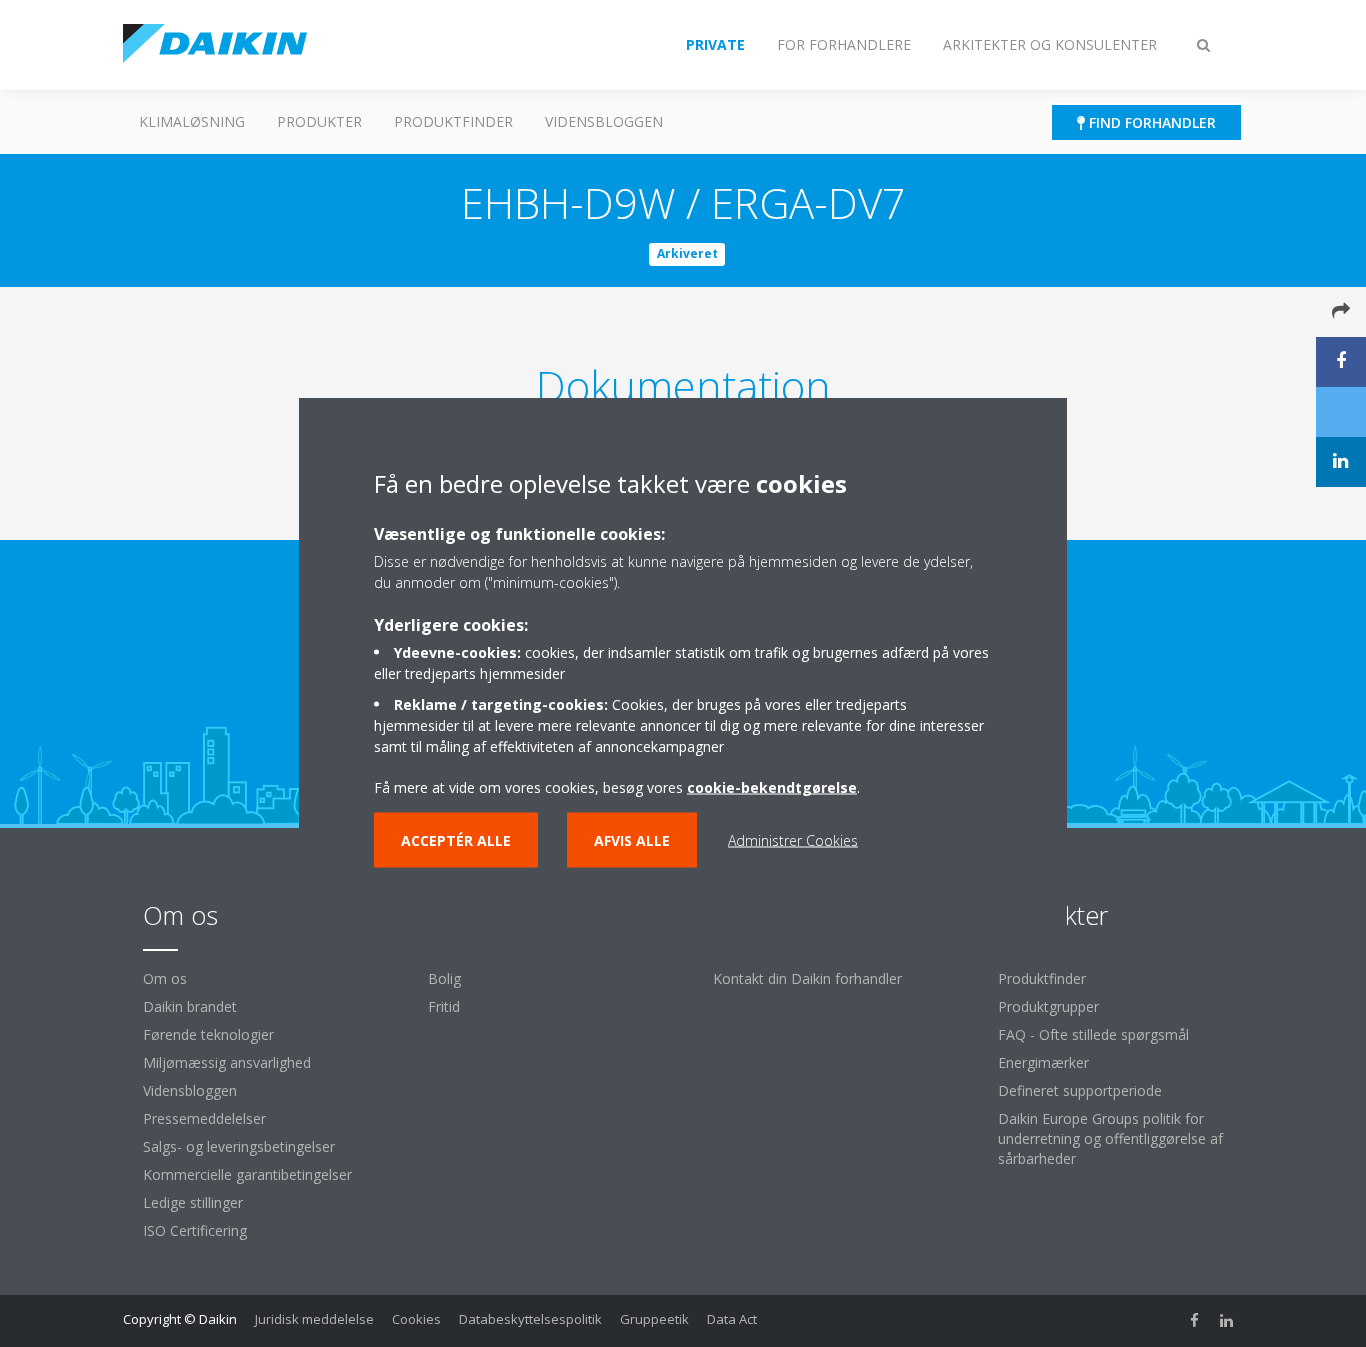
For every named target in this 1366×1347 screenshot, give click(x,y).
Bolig (444, 978)
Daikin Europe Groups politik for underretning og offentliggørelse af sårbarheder (1110, 1138)
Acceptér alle (456, 839)
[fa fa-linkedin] (1227, 1321)
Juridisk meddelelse (314, 1319)
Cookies (416, 1319)
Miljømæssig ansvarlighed (227, 1062)
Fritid (444, 1006)
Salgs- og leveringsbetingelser (239, 1146)
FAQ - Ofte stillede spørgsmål (1093, 1034)
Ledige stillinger (193, 1202)
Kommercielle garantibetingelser (247, 1174)
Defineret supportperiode (1080, 1090)
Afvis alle (632, 839)
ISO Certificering (195, 1230)
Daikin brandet (190, 1006)
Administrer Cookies (793, 839)
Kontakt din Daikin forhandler (807, 978)
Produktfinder (453, 121)
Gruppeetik (654, 1319)
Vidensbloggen (604, 121)
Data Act (732, 1319)
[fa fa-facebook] (1195, 1321)
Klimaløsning (192, 121)
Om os (165, 978)
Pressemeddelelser (204, 1118)
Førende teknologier (208, 1034)
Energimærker (1043, 1062)
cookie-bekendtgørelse (772, 786)
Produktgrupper (1048, 1006)
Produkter (319, 121)
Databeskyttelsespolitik (530, 1319)
